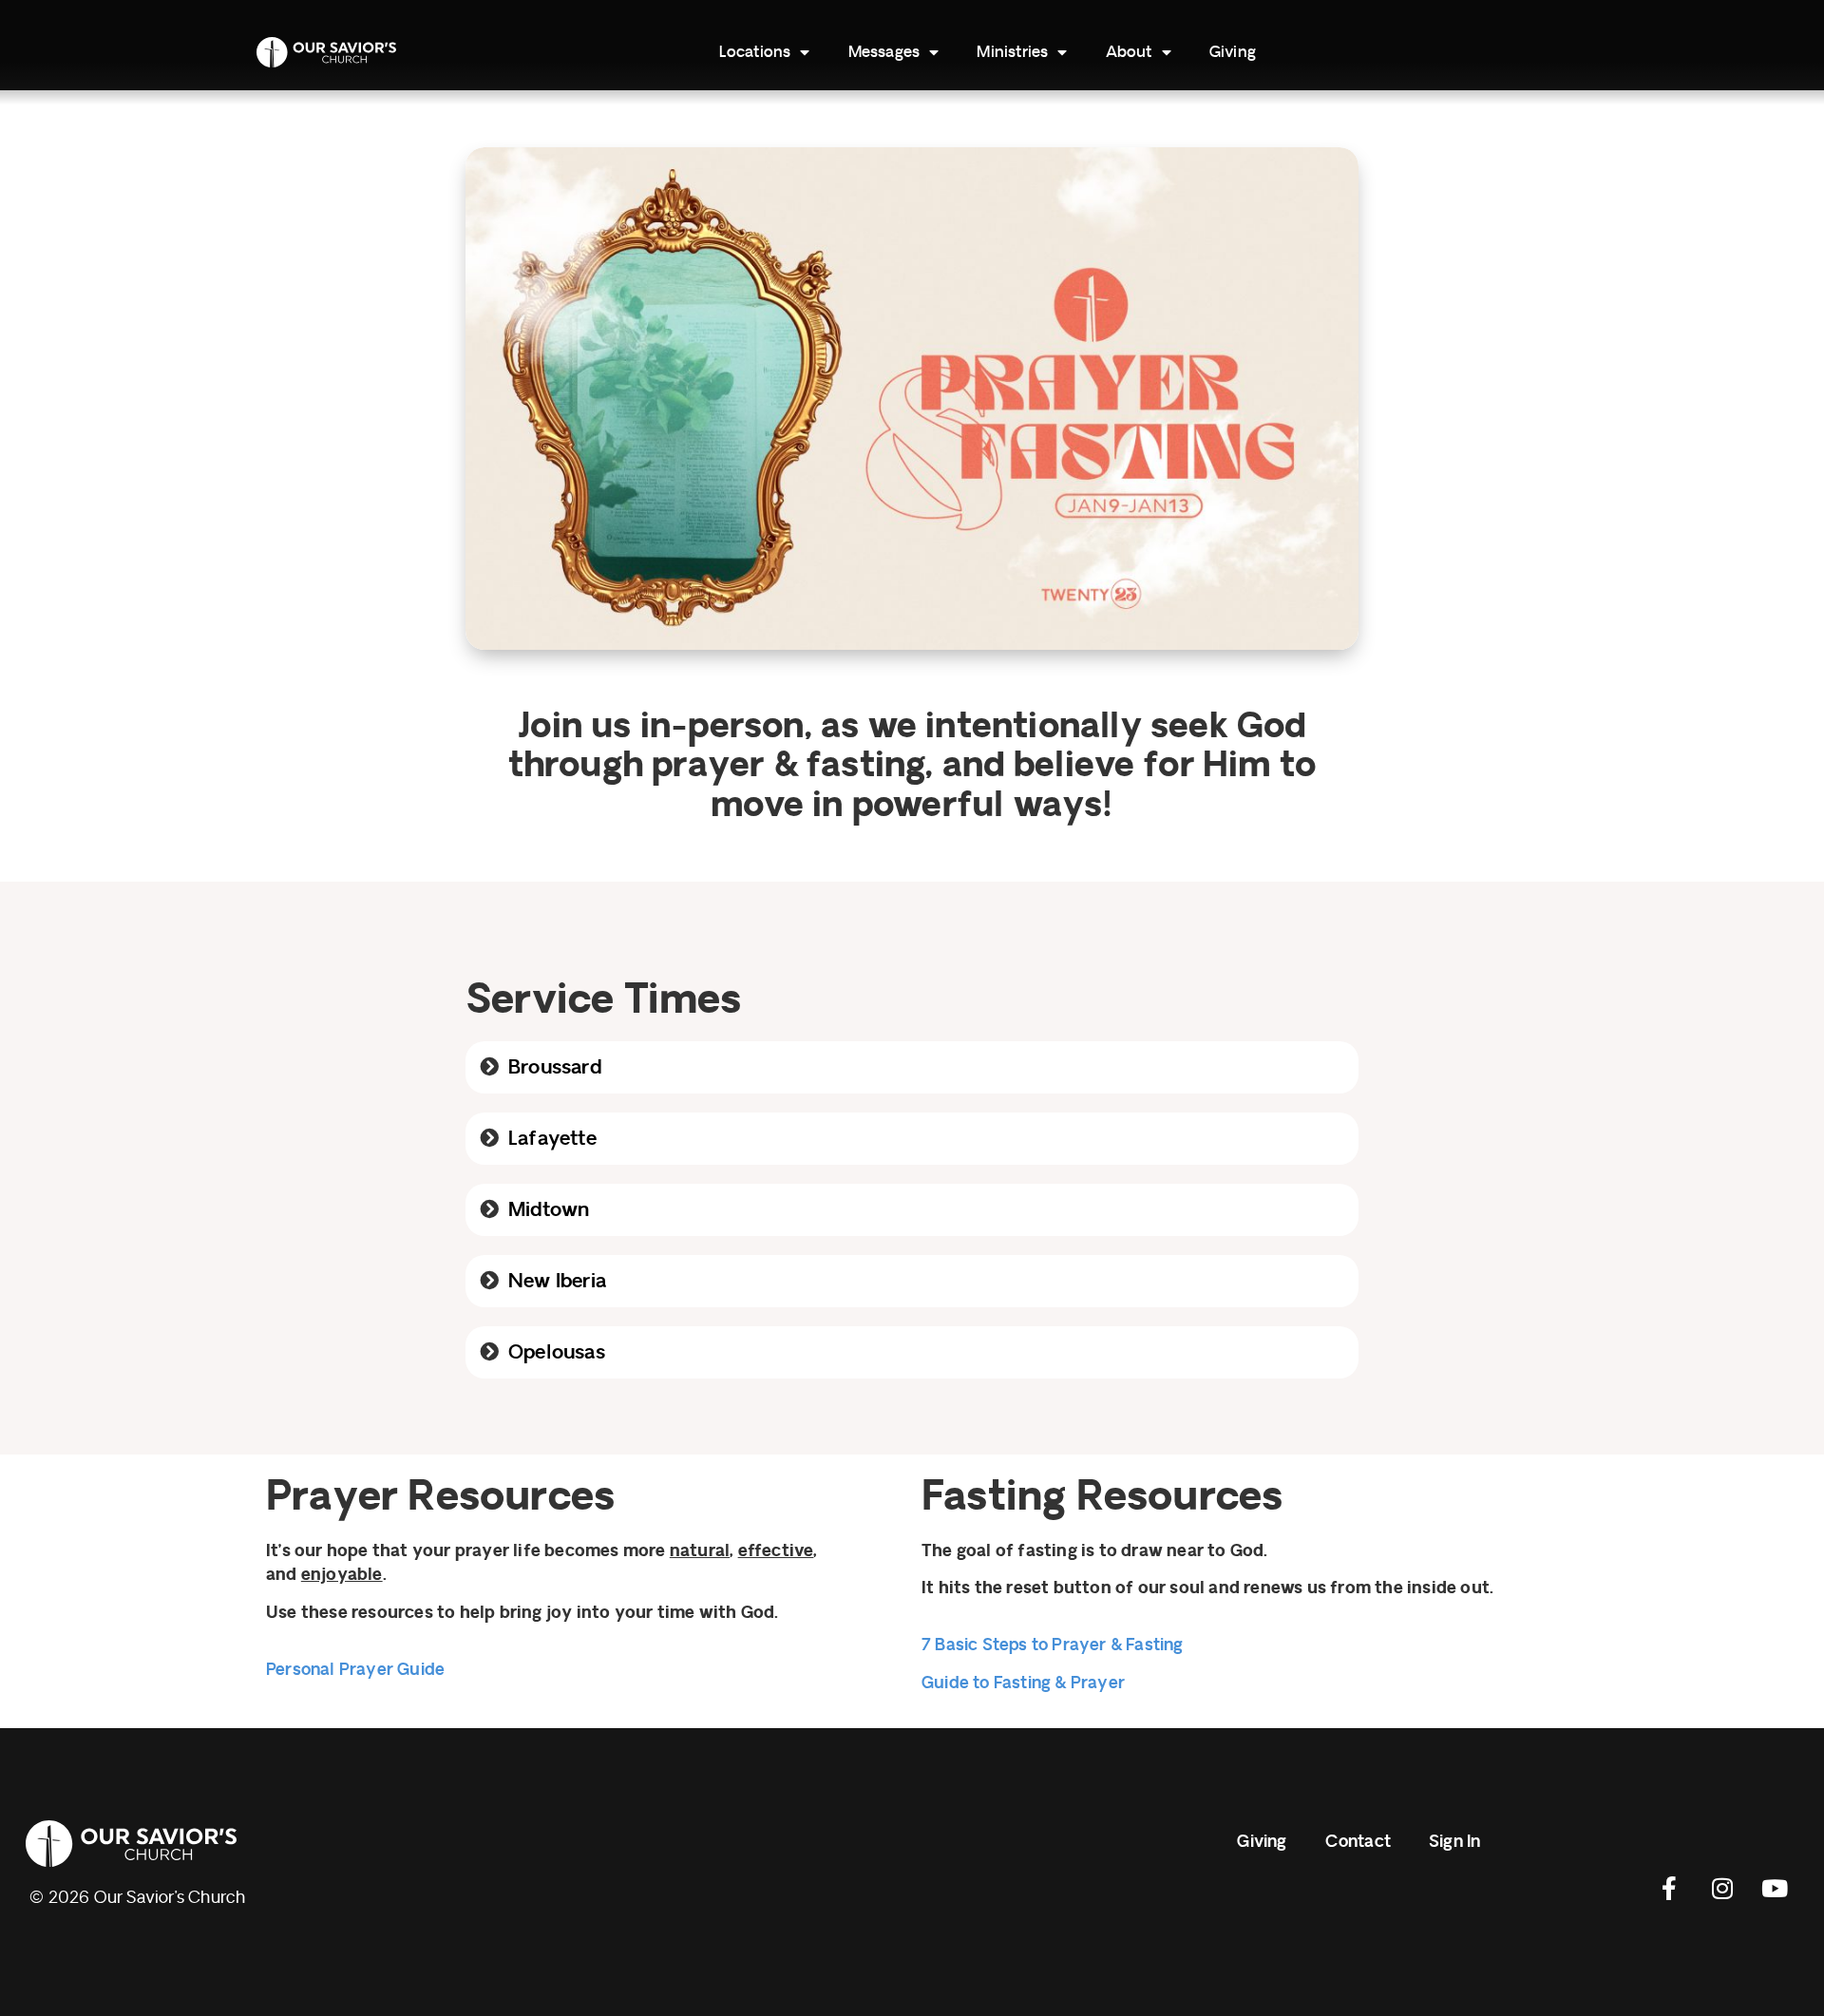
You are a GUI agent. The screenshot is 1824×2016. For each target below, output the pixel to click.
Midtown (549, 1210)
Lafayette (552, 1139)
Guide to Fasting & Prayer (1023, 1683)
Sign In (1454, 1842)
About (1129, 52)
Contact (1358, 1842)
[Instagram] (1722, 1888)
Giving (1233, 52)
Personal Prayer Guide (355, 1670)
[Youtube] (1775, 1888)
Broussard (555, 1067)
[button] (912, 1067)
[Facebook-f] (1670, 1888)
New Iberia (557, 1281)
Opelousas (557, 1352)
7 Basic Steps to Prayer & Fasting (1053, 1645)
